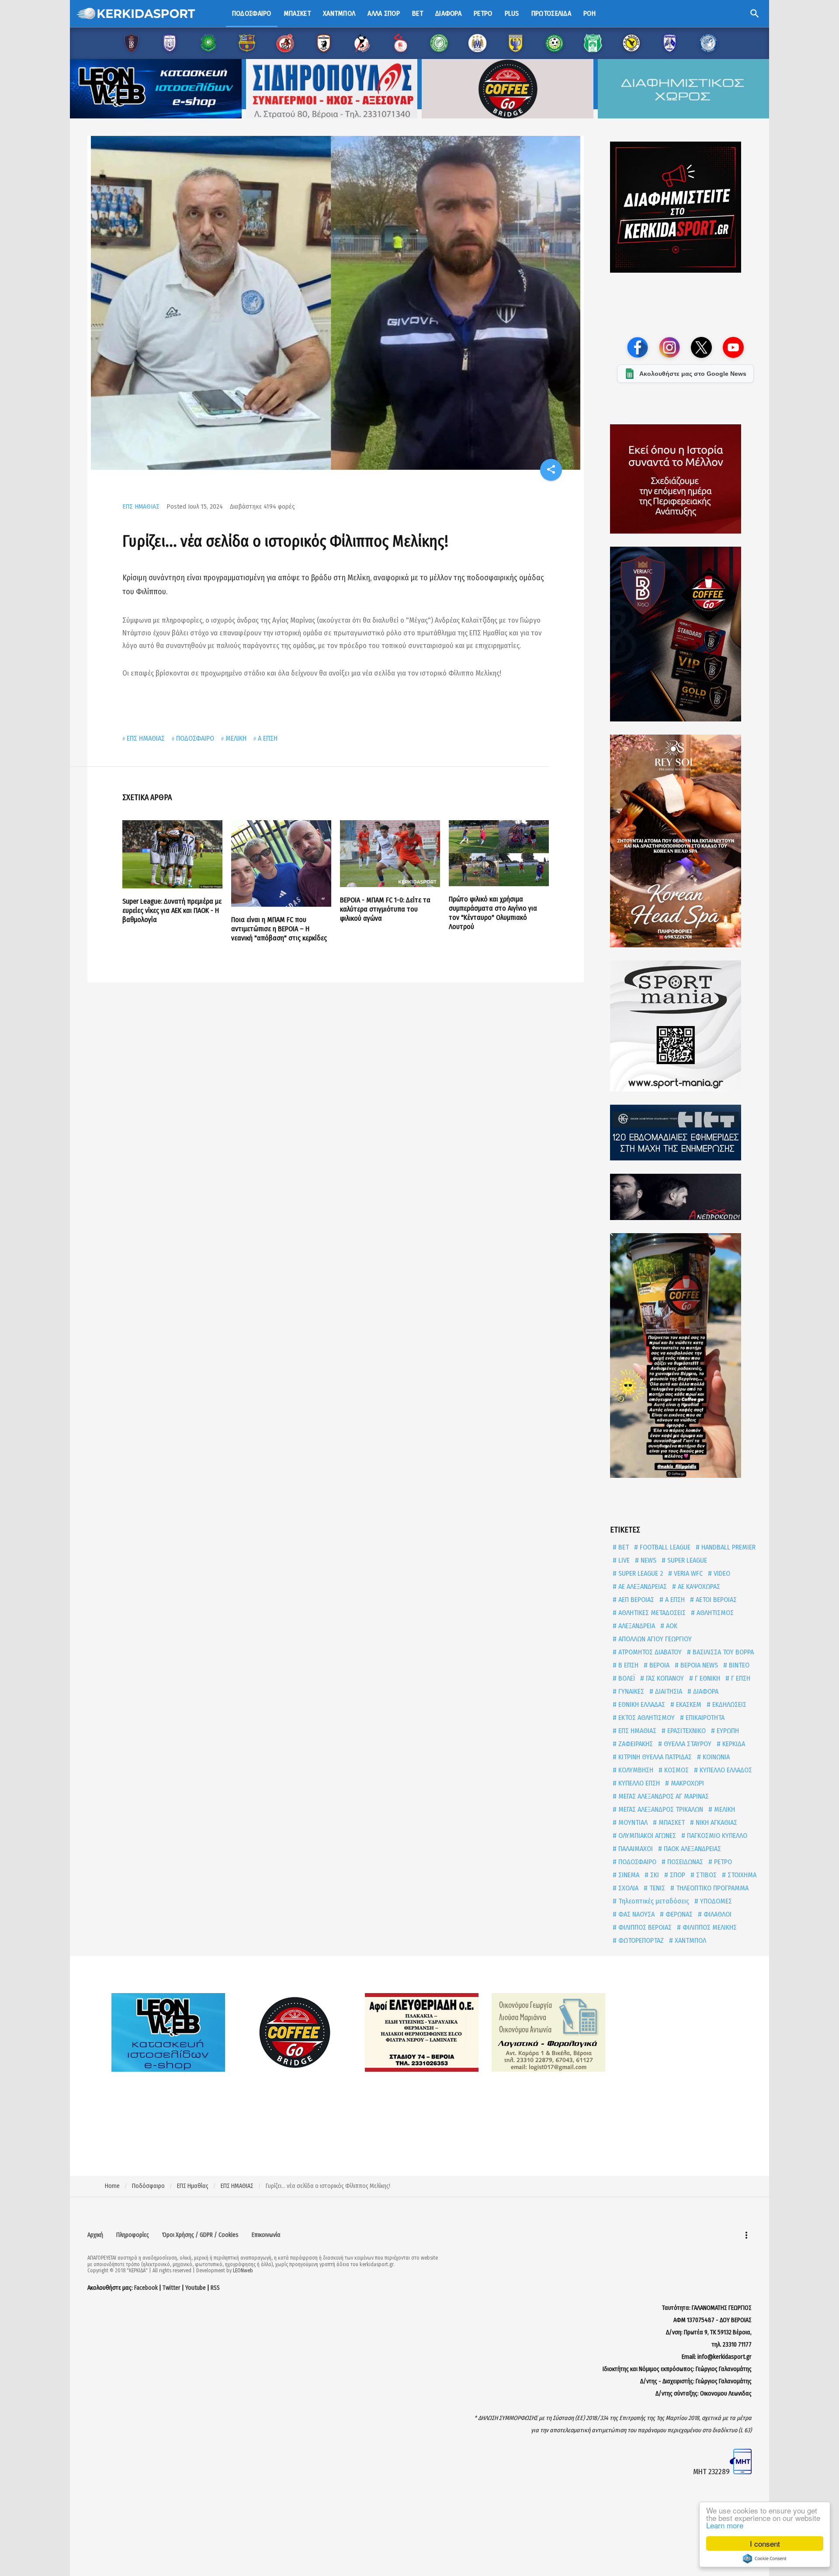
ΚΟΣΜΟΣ (676, 1770)
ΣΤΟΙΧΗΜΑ (741, 1875)
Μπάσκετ (297, 13)
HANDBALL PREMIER (728, 1547)
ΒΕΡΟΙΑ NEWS (698, 1665)
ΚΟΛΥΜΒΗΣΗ (635, 1770)
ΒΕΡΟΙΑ (659, 1665)
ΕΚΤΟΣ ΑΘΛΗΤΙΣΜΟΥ (646, 1718)
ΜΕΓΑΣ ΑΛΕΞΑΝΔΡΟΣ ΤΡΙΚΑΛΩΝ (660, 1809)
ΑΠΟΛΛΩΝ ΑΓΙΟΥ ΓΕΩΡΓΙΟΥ (654, 1639)
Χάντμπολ (339, 13)
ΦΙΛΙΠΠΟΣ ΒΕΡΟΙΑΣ (644, 1927)
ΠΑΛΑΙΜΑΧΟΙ (635, 1849)
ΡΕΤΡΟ (722, 1862)
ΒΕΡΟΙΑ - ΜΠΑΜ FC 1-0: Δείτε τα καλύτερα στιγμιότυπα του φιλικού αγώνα (385, 909)
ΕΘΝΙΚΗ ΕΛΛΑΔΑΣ (641, 1704)
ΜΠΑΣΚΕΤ (671, 1822)
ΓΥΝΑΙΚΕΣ (630, 1691)
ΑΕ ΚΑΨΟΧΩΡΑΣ (698, 1586)
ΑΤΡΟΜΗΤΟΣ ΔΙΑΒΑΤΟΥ (649, 1652)
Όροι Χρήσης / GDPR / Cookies (200, 2235)
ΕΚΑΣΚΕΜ (688, 1704)
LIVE (623, 1560)
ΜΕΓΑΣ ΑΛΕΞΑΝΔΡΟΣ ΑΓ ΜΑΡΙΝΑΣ (663, 1796)
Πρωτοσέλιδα (551, 13)
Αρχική (95, 2235)
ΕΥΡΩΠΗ (727, 1731)
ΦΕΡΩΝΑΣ (678, 1914)
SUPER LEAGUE (686, 1560)
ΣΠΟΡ (677, 1875)
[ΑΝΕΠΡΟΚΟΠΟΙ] (685, 1197)
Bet (418, 13)
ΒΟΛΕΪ (626, 1678)
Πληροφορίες (133, 2235)
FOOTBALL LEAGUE (664, 1547)
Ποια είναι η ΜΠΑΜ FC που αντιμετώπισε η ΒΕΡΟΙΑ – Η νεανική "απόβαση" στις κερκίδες (279, 929)
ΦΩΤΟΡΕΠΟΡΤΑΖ (640, 1940)
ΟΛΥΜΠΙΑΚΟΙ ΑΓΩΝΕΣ (646, 1836)
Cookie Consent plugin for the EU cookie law (765, 2559)
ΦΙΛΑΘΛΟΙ (717, 1914)
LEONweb (243, 2271)
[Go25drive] (685, 1356)
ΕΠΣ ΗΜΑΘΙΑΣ (141, 506)
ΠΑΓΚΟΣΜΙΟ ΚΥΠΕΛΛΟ (716, 1836)
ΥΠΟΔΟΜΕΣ (715, 1901)
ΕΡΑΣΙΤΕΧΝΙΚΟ (686, 1731)
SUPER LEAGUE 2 (640, 1573)
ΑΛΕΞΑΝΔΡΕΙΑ (636, 1626)
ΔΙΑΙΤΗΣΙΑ (668, 1691)
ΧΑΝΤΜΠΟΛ (690, 1940)
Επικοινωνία (266, 2235)
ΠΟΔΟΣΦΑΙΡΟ (195, 738)
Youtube (196, 2288)
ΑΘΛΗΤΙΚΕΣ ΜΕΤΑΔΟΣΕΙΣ (651, 1613)
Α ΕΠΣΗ (268, 738)
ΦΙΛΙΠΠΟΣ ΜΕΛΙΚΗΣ (709, 1927)
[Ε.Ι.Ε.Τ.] (685, 1133)
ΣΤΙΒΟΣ (706, 1875)
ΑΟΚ (671, 1626)
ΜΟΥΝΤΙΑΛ (632, 1822)
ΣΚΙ (654, 1875)
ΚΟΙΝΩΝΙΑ (715, 1757)
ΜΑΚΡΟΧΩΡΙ (686, 1783)
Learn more (725, 2525)
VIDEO (721, 1573)
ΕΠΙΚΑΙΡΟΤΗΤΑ (704, 1718)
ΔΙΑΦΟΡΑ (705, 1691)
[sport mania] (685, 1026)
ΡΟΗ (589, 13)
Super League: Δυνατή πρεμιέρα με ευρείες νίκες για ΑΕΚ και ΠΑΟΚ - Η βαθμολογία (172, 910)
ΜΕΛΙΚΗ (236, 738)
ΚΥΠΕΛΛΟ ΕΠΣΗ (638, 1783)
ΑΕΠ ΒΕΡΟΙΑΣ (635, 1600)
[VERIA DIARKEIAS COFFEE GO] (685, 634)
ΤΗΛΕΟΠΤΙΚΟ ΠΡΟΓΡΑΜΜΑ (711, 1888)
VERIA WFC (687, 1573)
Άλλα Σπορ (384, 13)
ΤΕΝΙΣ (656, 1888)
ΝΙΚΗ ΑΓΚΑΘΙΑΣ (716, 1822)
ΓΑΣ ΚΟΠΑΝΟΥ (664, 1678)
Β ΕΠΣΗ (628, 1665)
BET (623, 1547)
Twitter (172, 2288)
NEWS (648, 1560)
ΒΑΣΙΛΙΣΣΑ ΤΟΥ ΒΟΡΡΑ (722, 1652)
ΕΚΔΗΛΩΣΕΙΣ (728, 1704)
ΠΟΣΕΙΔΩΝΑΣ (684, 1862)
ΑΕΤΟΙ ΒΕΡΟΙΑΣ (715, 1600)
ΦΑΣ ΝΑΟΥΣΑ (636, 1914)
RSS (215, 2288)
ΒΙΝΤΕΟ (738, 1665)
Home (112, 2186)
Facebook (146, 2288)
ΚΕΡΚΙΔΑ (733, 1744)
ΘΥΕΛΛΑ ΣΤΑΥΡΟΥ (687, 1744)
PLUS (512, 13)
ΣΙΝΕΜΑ (628, 1875)
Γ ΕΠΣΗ (740, 1678)
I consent (765, 2543)
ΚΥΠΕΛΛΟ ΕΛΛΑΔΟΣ (725, 1770)
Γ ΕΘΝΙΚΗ (707, 1678)
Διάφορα (448, 13)
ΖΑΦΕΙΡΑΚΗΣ (635, 1744)
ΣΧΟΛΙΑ (628, 1888)
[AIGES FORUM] (685, 479)
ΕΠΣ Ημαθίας (193, 2186)
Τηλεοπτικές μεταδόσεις (653, 1901)
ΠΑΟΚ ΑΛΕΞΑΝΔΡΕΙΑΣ (692, 1849)
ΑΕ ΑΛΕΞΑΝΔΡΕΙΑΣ (642, 1586)
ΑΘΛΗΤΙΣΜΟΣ (714, 1613)
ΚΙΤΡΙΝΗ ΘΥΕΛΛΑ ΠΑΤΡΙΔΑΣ (654, 1757)
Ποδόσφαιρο (252, 13)
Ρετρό (483, 13)
